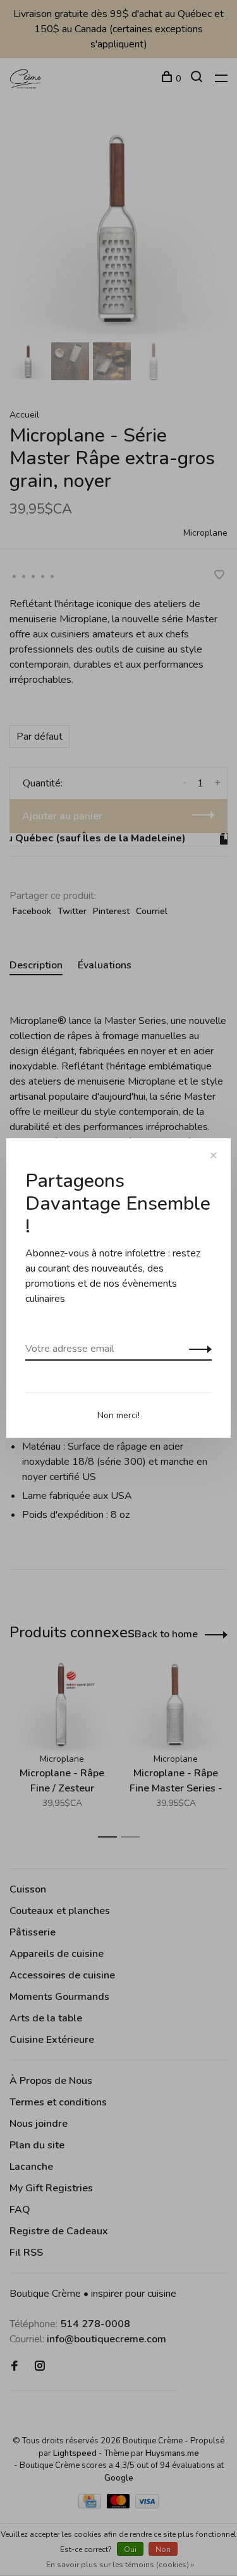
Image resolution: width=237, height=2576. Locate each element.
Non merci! (118, 1415)
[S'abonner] (197, 1349)
